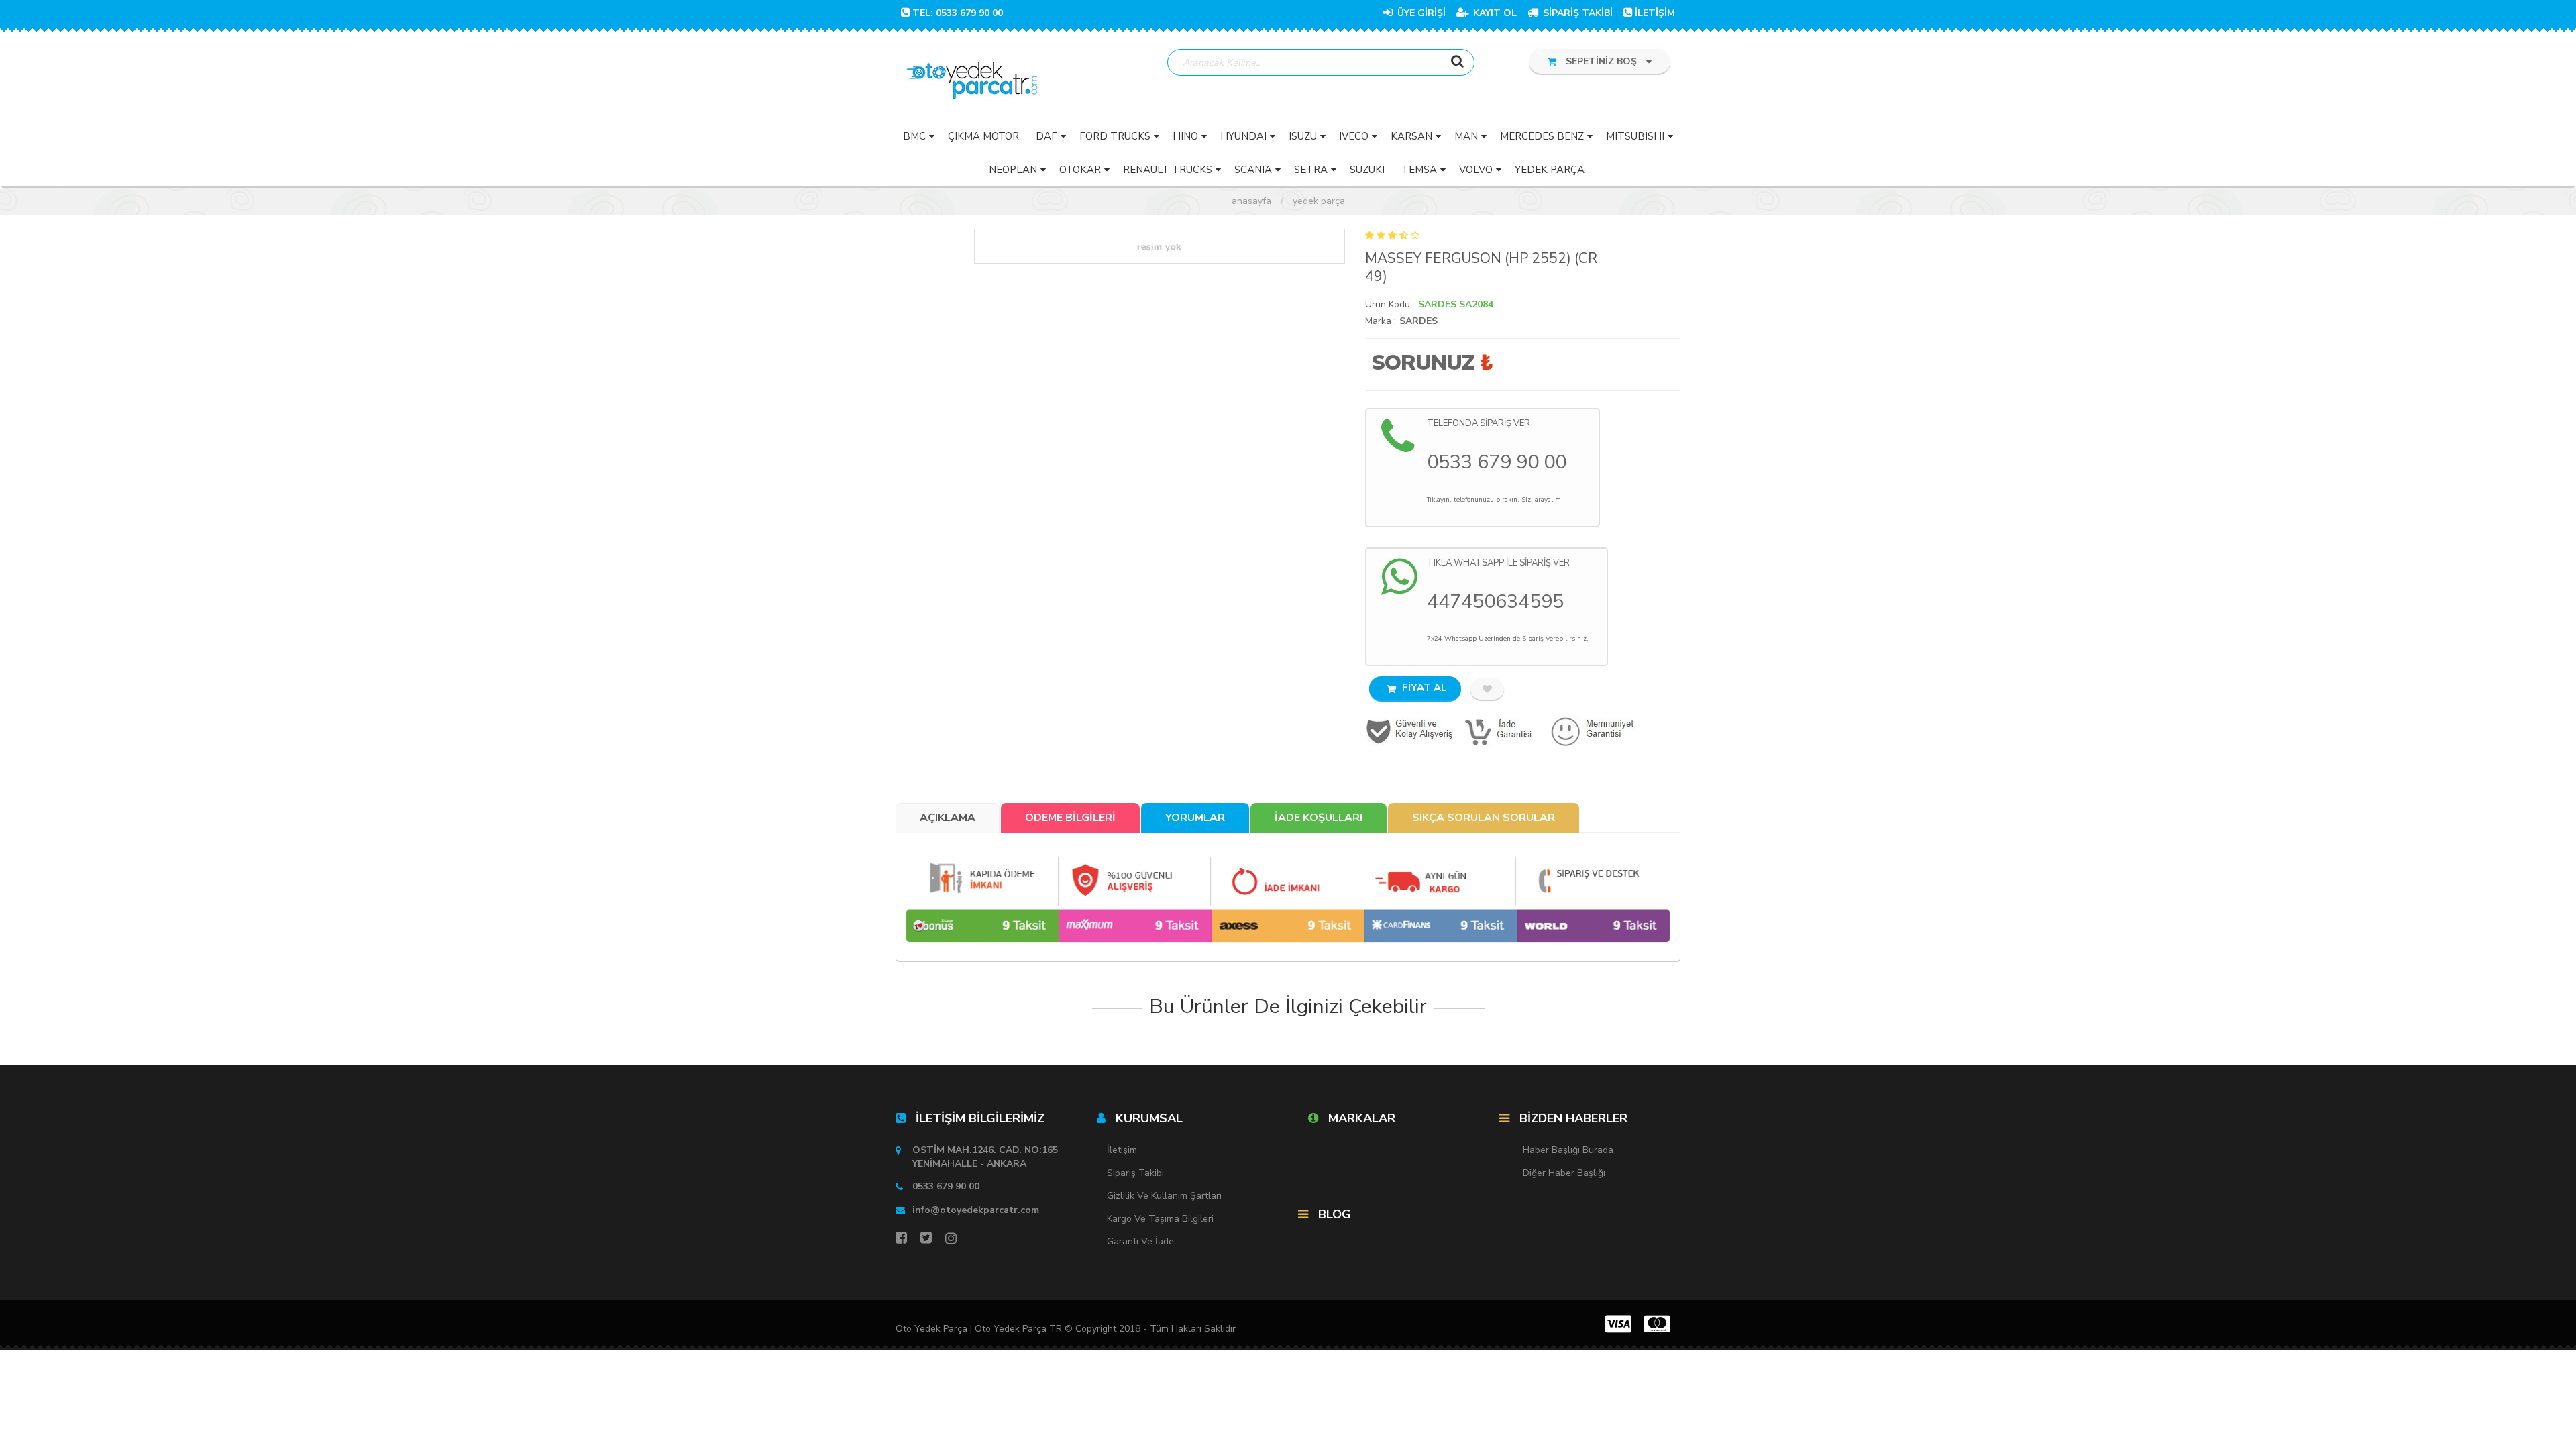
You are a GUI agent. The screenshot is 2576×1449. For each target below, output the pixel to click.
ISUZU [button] (1303, 136)
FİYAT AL (1423, 688)
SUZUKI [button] (1367, 170)
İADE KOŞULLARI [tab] (1319, 818)
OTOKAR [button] (1080, 170)
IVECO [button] (1354, 136)
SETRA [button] (1311, 170)
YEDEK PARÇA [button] (1550, 170)
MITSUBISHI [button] (1635, 136)
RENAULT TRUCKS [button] (1168, 170)
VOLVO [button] (1476, 170)
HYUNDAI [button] (1243, 136)
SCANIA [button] (1253, 170)
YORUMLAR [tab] (1195, 818)
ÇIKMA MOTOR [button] (983, 136)
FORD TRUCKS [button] (1115, 136)
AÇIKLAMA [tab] (948, 818)
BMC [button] (914, 136)
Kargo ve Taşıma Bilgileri (1160, 1219)
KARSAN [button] (1411, 136)
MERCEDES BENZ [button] (1542, 136)
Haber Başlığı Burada (1568, 1150)
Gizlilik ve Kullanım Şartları (1164, 1196)
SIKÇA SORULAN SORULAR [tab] (1484, 818)
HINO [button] (1185, 136)
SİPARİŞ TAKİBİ (1576, 13)
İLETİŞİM (1655, 13)
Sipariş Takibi (1135, 1173)
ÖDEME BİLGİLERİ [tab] (1070, 818)
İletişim (1122, 1150)
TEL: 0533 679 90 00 (958, 13)
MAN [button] (1466, 136)
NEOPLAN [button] (1013, 170)
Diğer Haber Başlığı (1564, 1173)
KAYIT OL (1494, 13)
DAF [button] (1046, 136)
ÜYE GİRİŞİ (1420, 13)
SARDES (1418, 321)
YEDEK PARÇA (1319, 201)
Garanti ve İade (1140, 1241)
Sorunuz (1423, 363)
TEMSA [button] (1419, 170)
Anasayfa (1251, 201)
